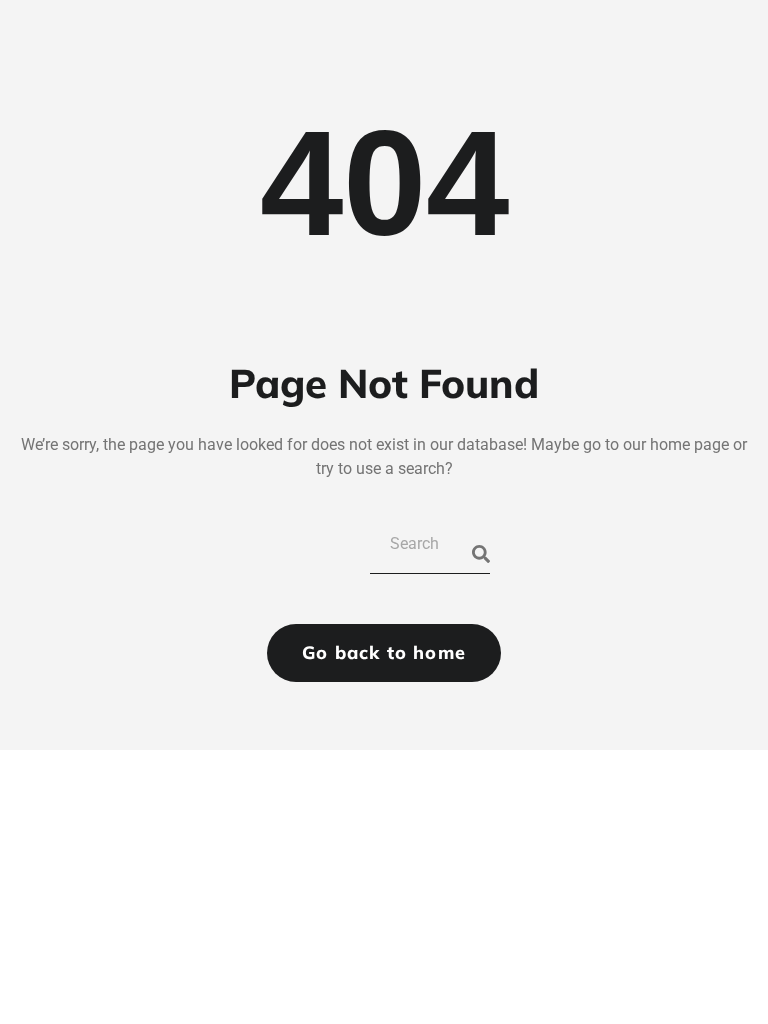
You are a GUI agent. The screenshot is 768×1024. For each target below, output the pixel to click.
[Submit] (481, 554)
